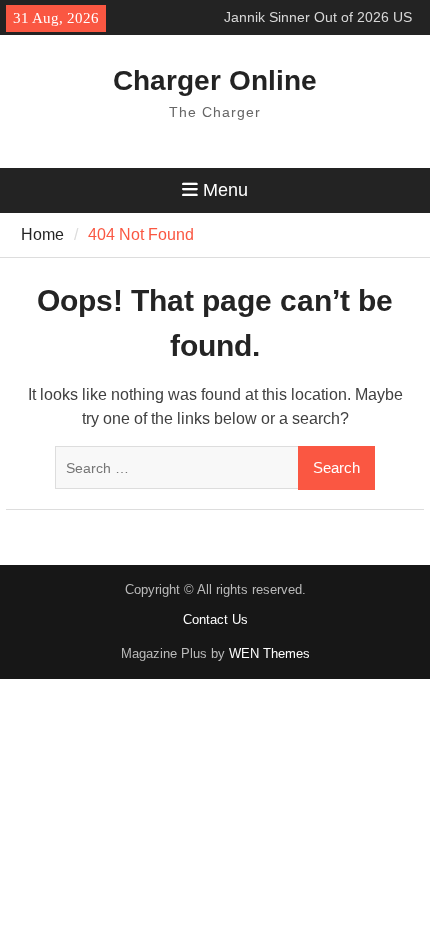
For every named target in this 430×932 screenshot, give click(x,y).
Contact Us (215, 619)
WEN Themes (269, 653)
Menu (225, 190)
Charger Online (215, 80)
